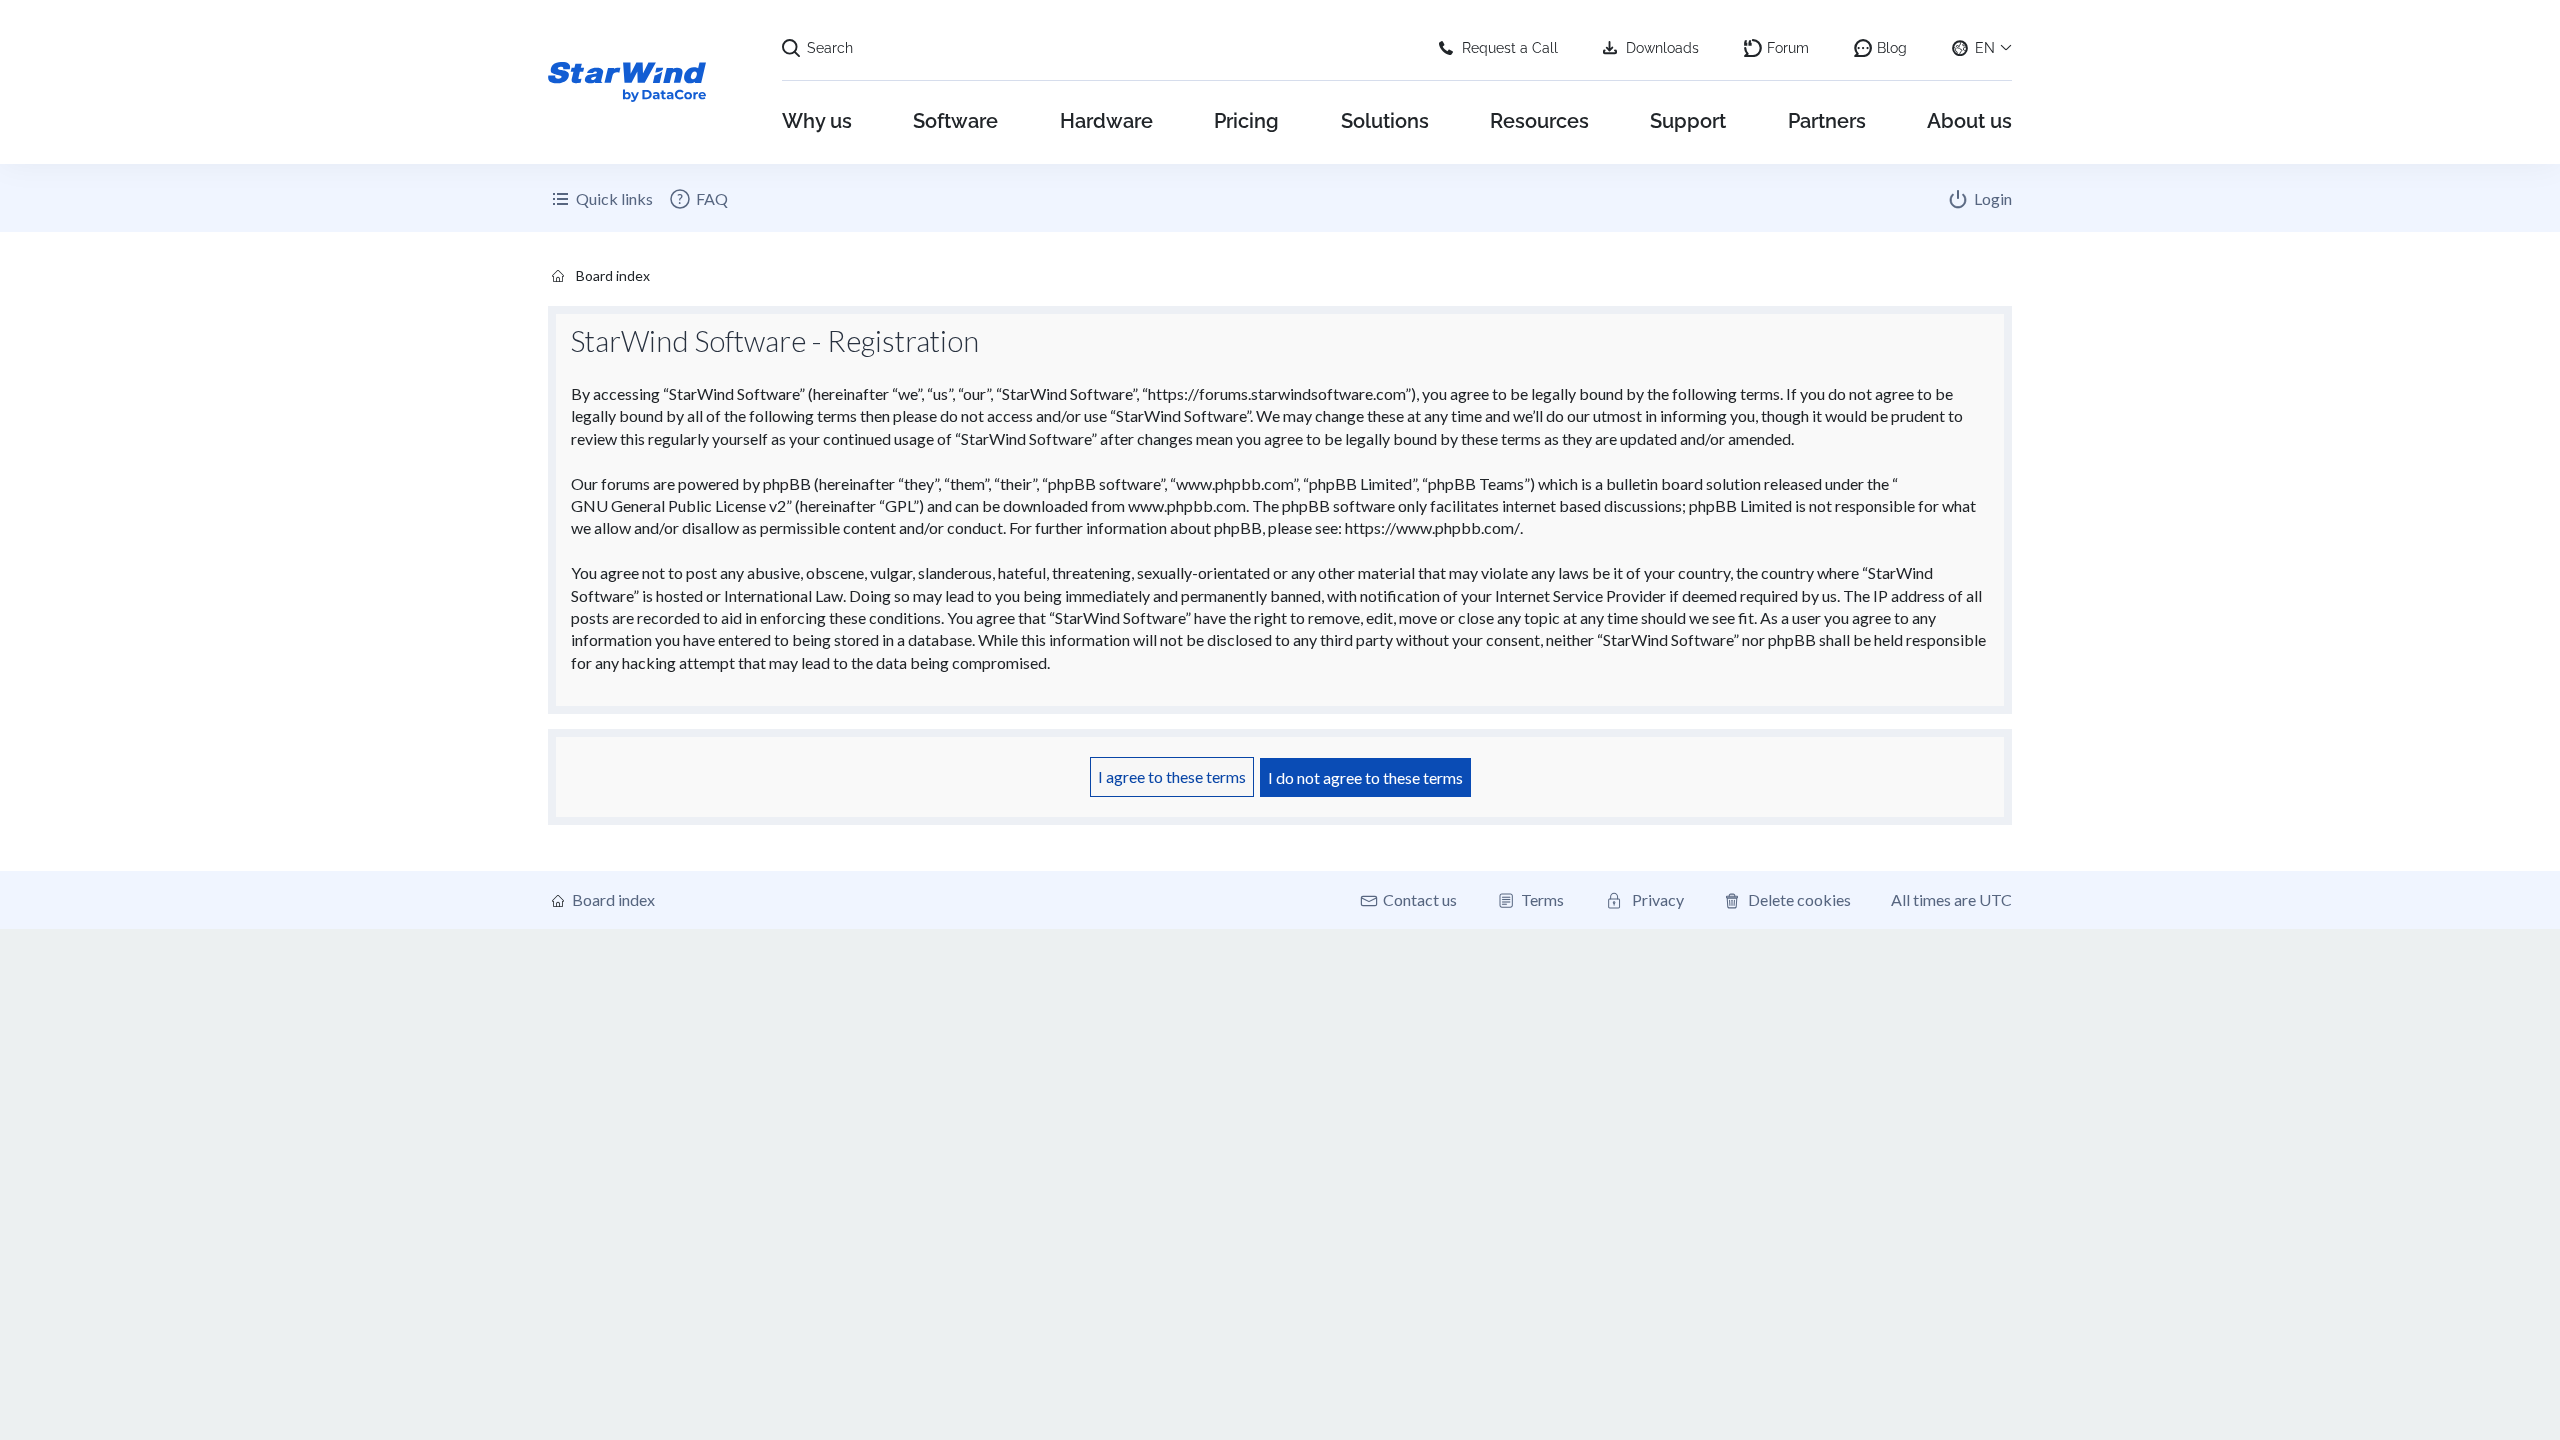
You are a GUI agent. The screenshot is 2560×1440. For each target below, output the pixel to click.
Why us (817, 121)
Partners (1827, 121)
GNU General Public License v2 (678, 505)
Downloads (1662, 48)
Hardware (1106, 121)
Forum (1788, 48)
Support (1688, 121)
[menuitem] (698, 199)
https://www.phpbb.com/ (1432, 527)
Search (830, 48)
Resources (1539, 121)
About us (1969, 121)
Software (955, 121)
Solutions (1385, 121)
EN (1985, 48)
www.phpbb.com (1187, 505)
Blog (1892, 48)
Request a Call (1510, 48)
